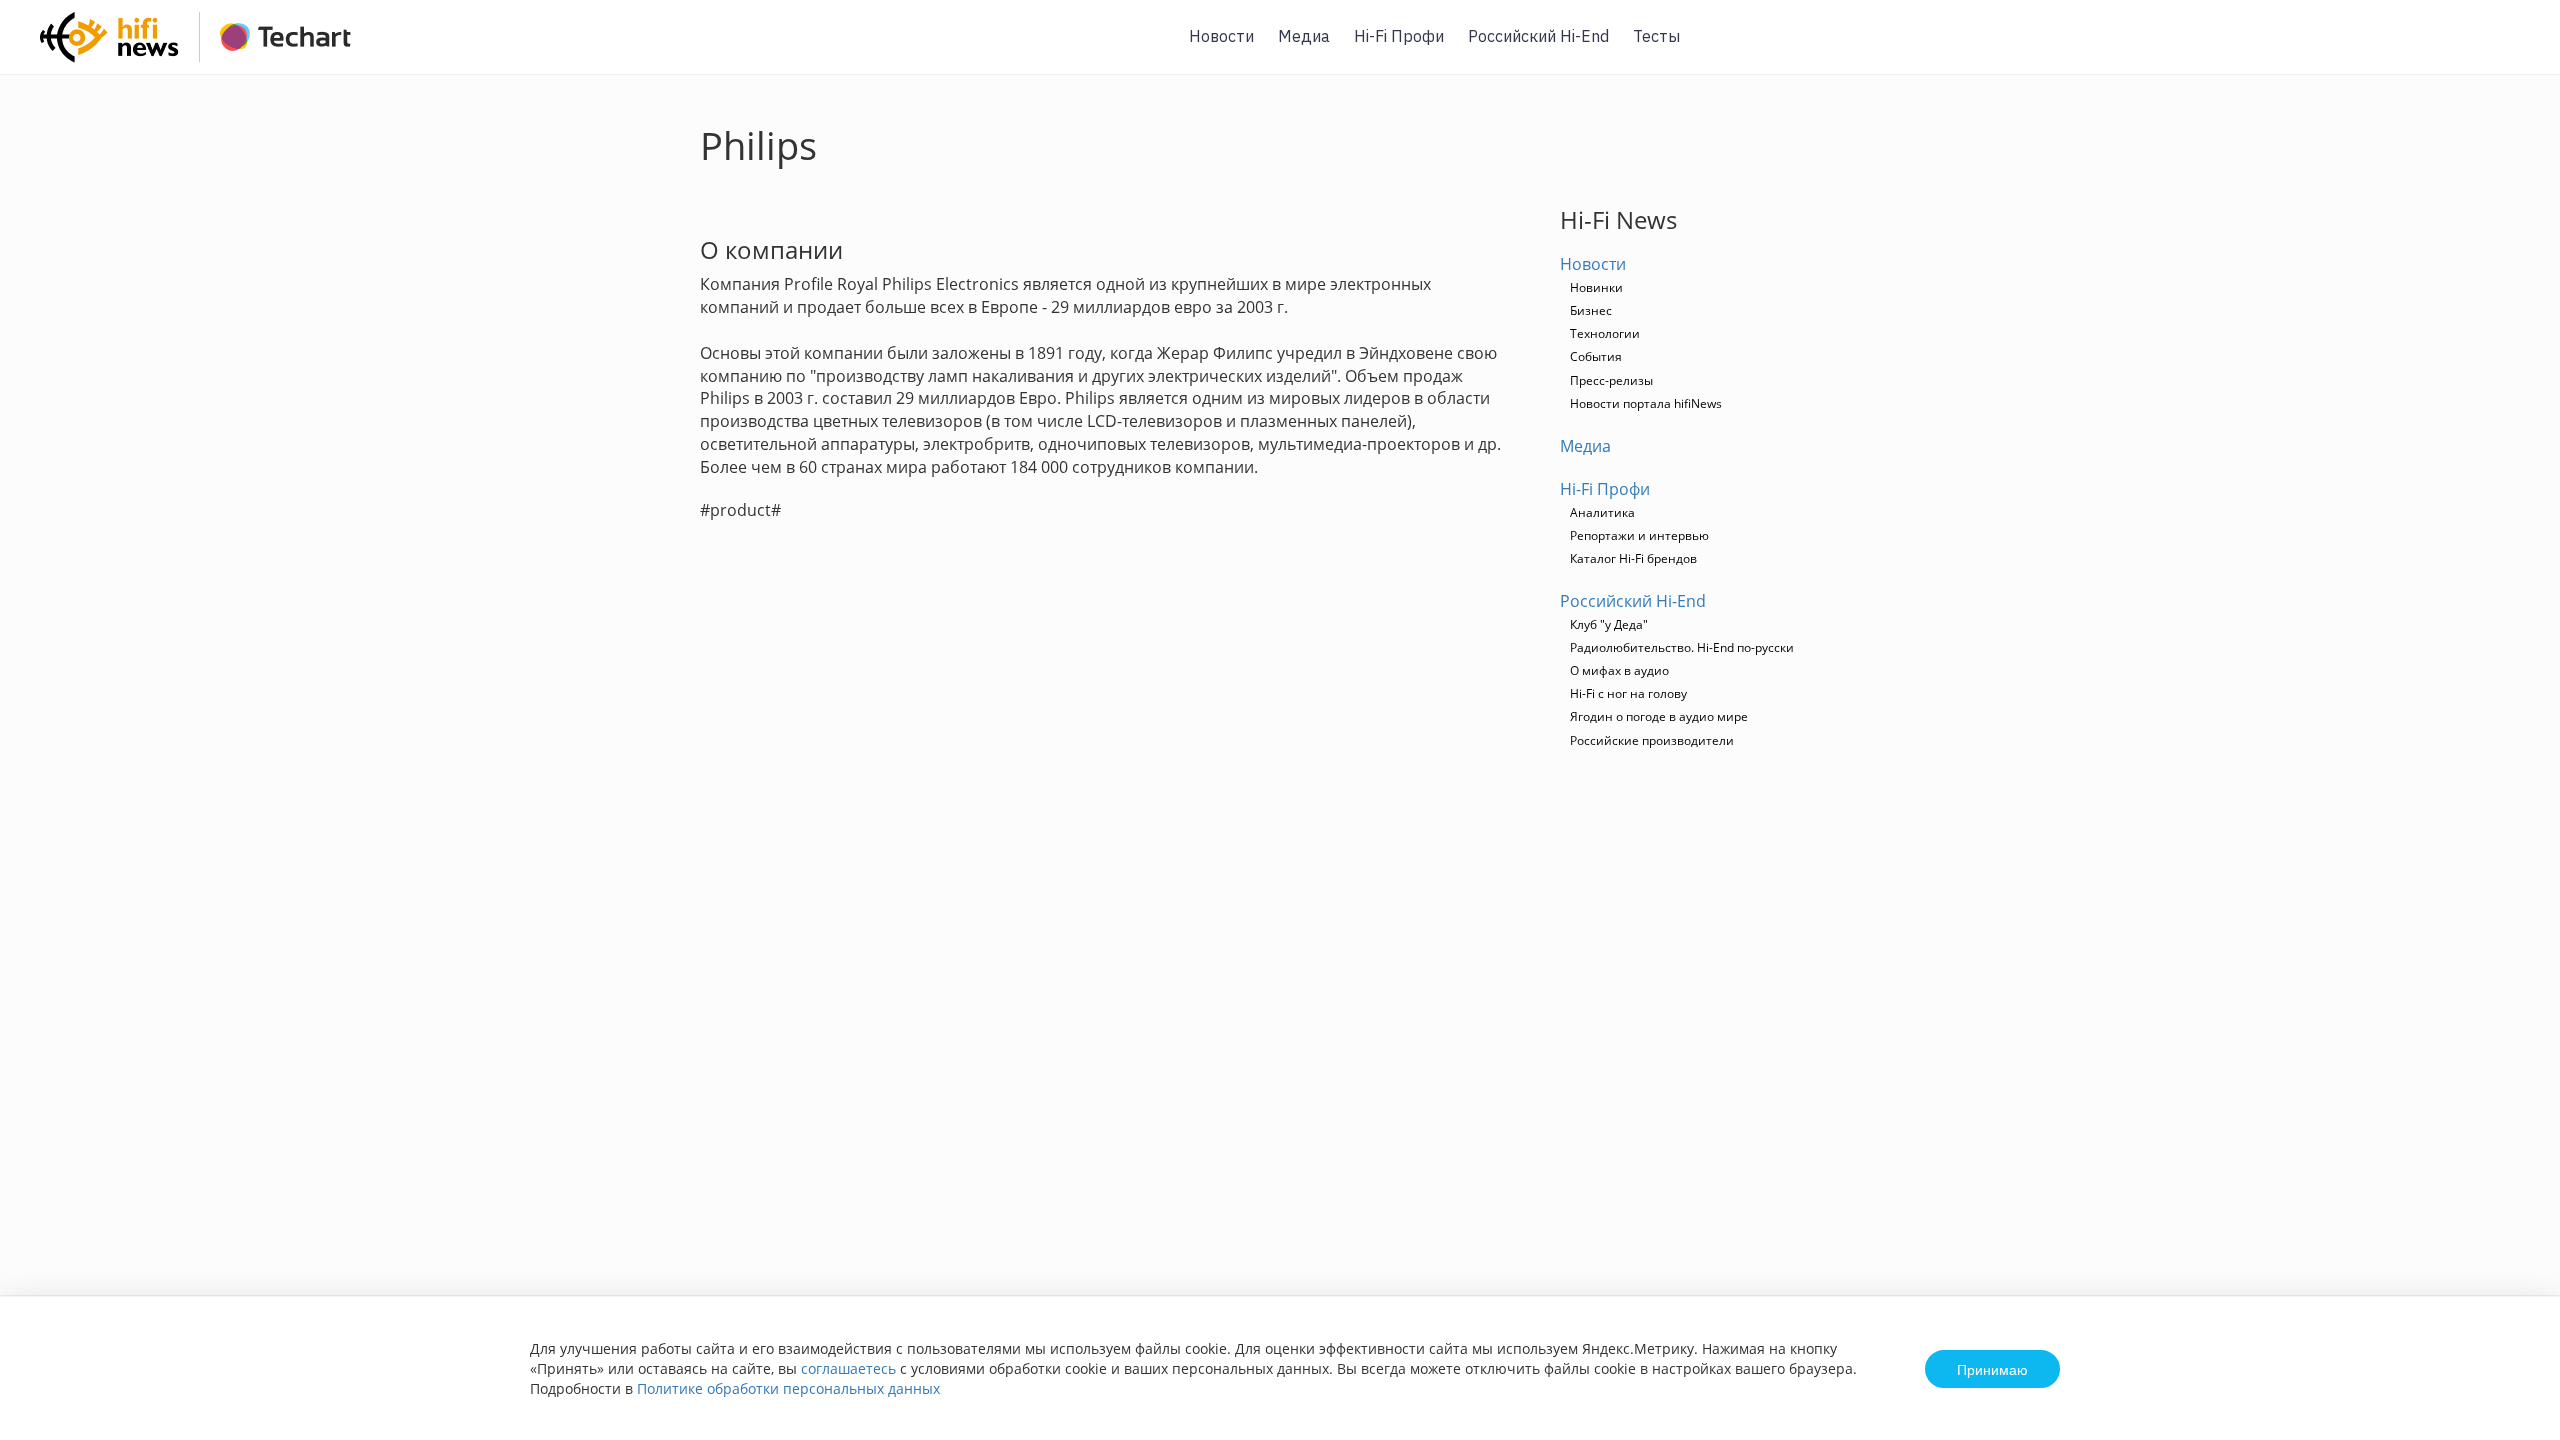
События (1596, 356)
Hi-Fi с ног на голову (1628, 693)
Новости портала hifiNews (1646, 403)
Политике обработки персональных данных (788, 1388)
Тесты (1656, 36)
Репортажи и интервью (1639, 535)
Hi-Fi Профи (1399, 36)
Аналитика (1602, 512)
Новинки (1596, 287)
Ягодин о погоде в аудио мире (1659, 716)
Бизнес (1591, 310)
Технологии (1605, 333)
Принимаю (1992, 1369)
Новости (1221, 36)
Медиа (1304, 36)
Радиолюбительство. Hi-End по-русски (1682, 647)
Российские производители (1652, 740)
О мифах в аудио (1619, 670)
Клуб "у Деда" (1609, 624)
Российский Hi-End (1538, 36)
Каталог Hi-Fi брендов (1633, 558)
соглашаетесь (848, 1368)
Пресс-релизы (1611, 380)
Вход (2514, 48)
